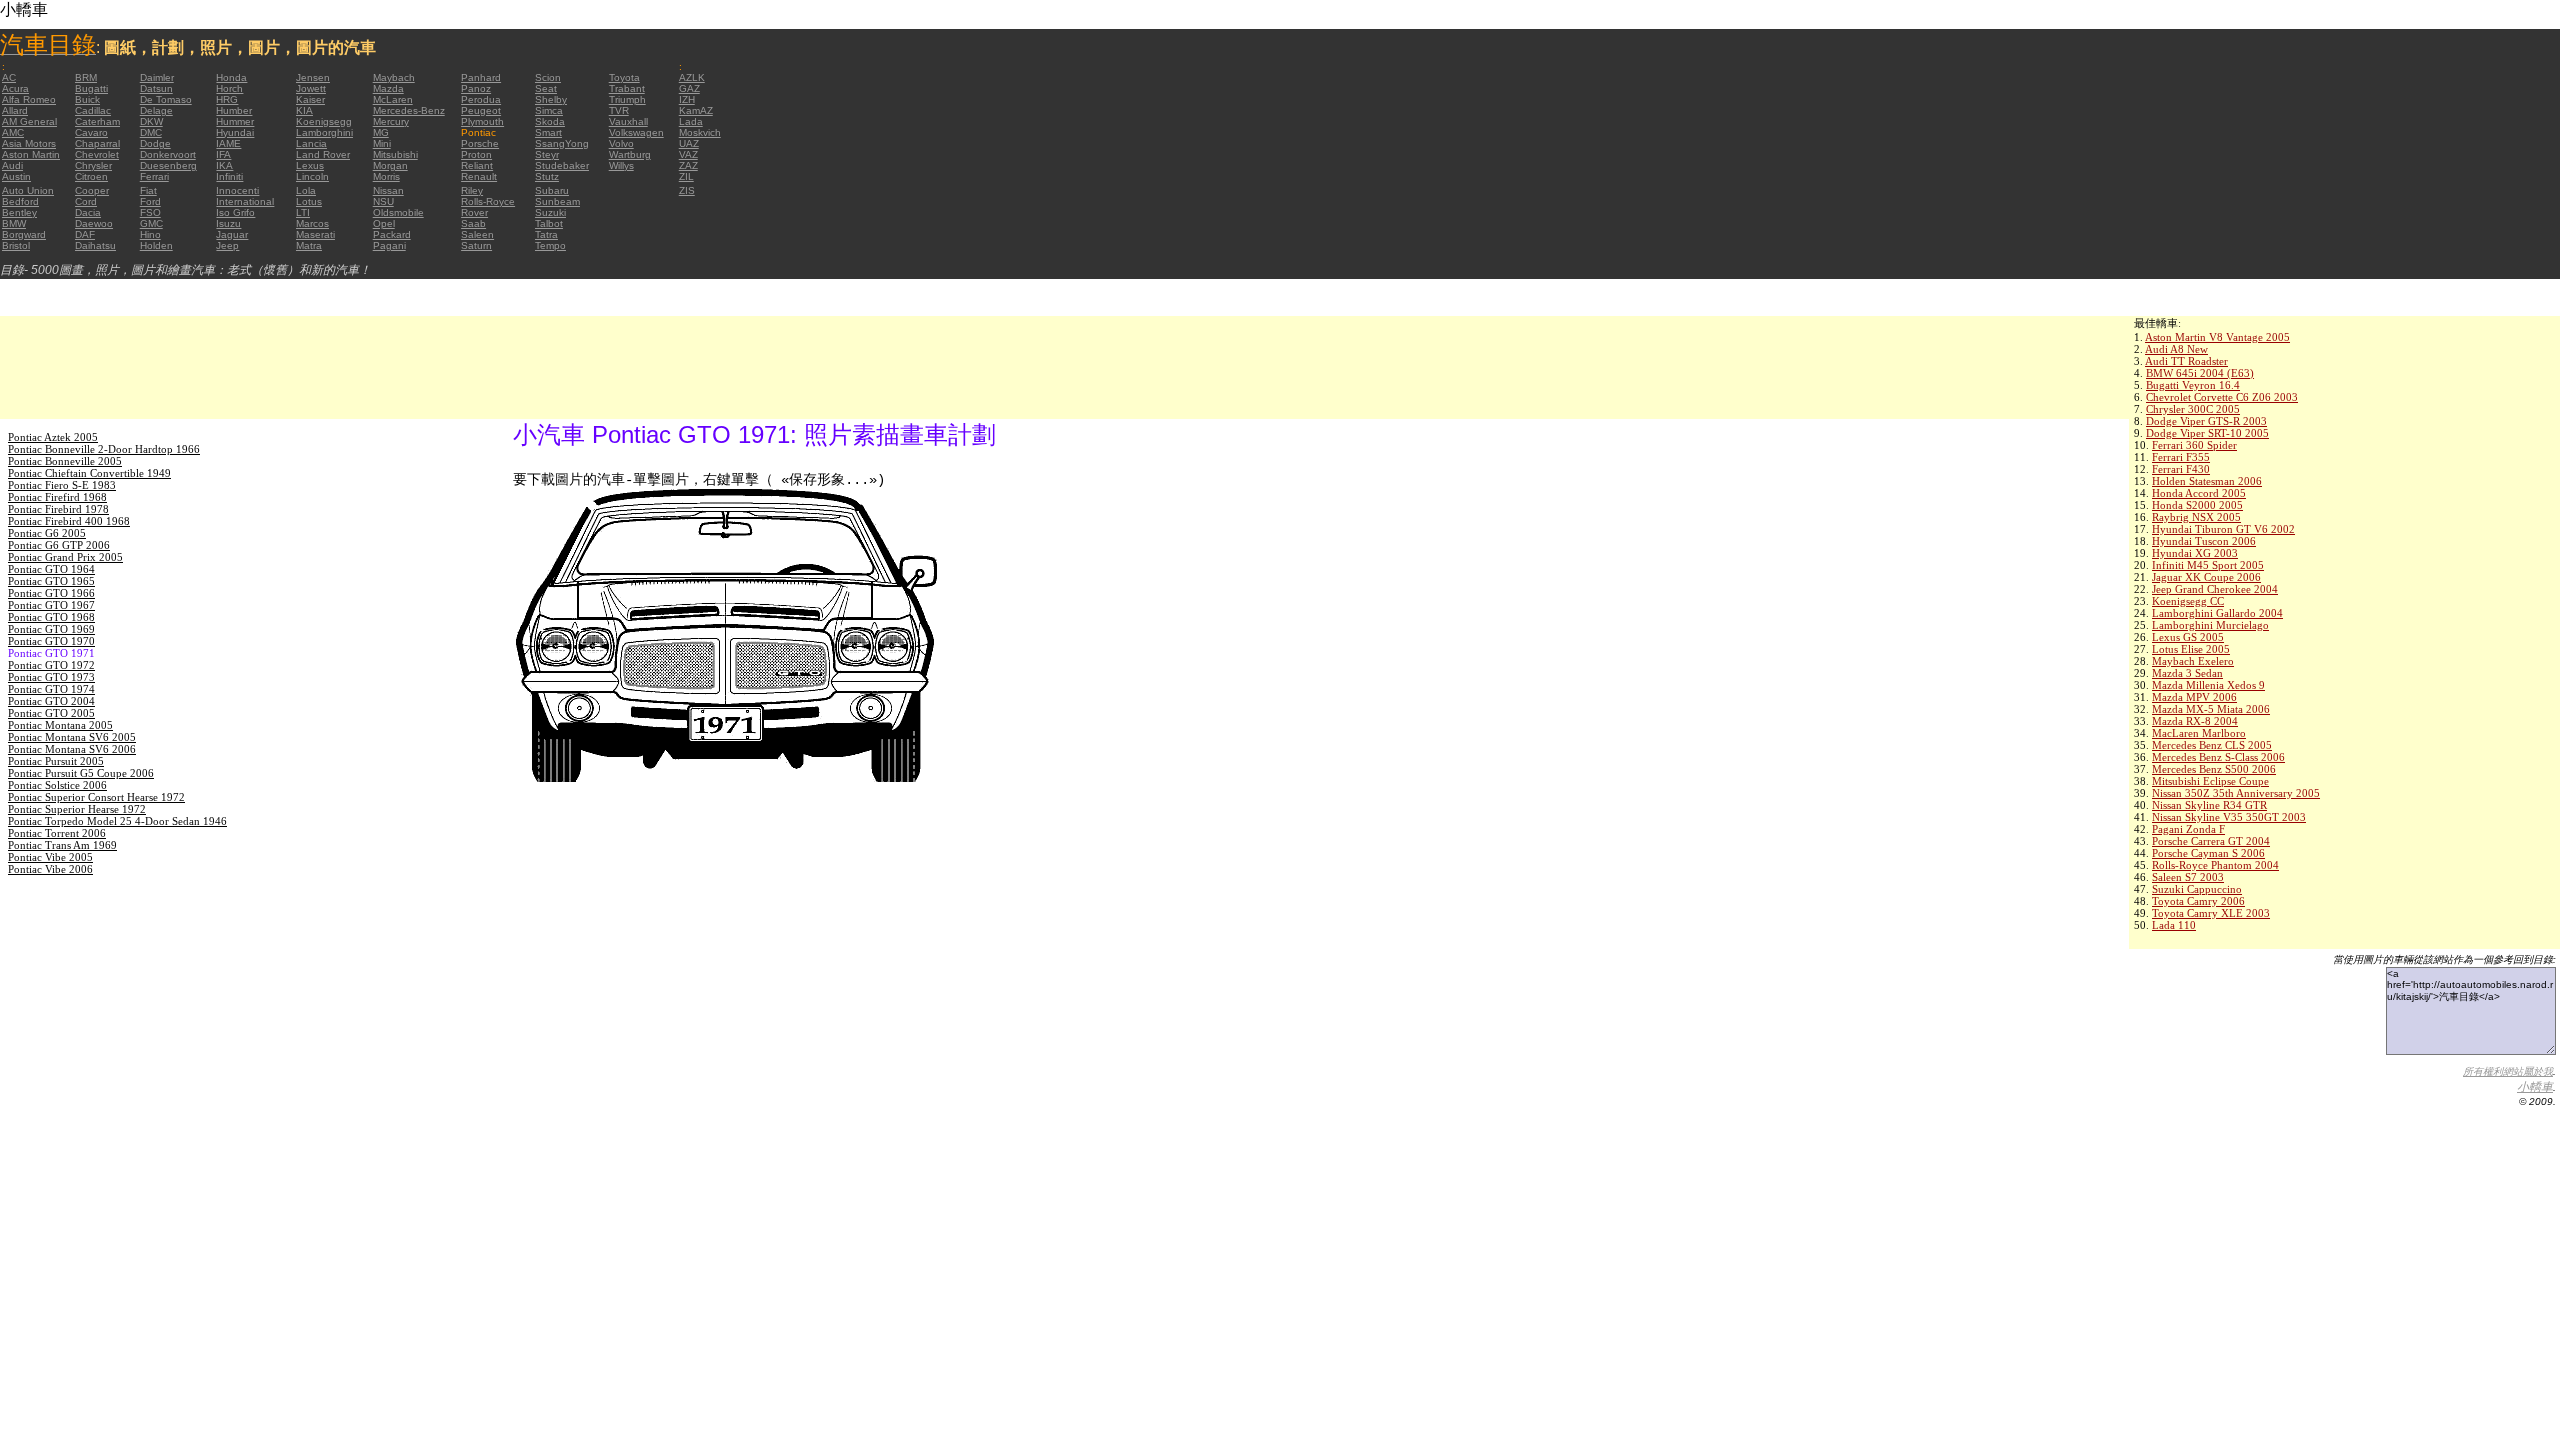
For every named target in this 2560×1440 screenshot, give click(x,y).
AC (9, 77)
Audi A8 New (2176, 349)
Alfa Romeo (29, 99)
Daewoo (94, 223)
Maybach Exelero (2193, 661)
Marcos (312, 223)
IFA (223, 154)
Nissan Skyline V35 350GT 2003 (2229, 817)
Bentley (19, 212)
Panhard (481, 77)
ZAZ (688, 165)
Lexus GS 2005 (2188, 637)
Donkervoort (168, 154)
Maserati (315, 234)
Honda (231, 77)
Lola (306, 190)
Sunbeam (557, 201)
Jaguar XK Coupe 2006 (2206, 577)
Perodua (481, 99)
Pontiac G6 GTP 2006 (59, 545)
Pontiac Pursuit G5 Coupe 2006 (81, 773)
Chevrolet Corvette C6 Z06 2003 (2222, 397)
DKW (151, 121)
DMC (151, 132)
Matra (309, 245)
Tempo (550, 245)
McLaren (393, 99)
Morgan (390, 165)
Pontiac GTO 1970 (51, 641)
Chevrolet (97, 154)
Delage (156, 110)
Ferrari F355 (2181, 457)
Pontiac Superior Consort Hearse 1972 (96, 797)
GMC (151, 223)
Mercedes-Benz (409, 110)
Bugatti (91, 88)
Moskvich (700, 132)
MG (381, 132)
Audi (12, 165)
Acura (15, 88)
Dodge (155, 143)
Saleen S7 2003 (2188, 877)
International (245, 201)
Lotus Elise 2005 (2191, 649)
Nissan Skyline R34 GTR (2209, 805)
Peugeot (481, 110)
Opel (384, 223)
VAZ (688, 154)
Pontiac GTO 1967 (51, 605)
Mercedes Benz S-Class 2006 (2218, 757)
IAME (228, 143)
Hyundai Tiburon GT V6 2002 (2223, 529)
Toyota (624, 77)
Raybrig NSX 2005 (2196, 517)
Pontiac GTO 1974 (51, 689)
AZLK (692, 77)
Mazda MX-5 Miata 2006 (2211, 709)
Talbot (549, 223)
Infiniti (229, 176)
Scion (548, 77)
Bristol (16, 245)
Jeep (227, 245)
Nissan (388, 190)
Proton (476, 154)
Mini (382, 143)
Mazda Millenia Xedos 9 (2208, 685)
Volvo (621, 143)
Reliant (477, 165)
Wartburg (630, 154)
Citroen (91, 176)
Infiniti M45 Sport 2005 (2208, 565)
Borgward (24, 234)
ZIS (687, 190)
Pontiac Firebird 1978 (58, 509)
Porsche (480, 143)
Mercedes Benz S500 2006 (2214, 769)
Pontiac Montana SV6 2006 (72, 749)
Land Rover (323, 154)
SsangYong (562, 143)
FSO (150, 212)
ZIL (686, 176)
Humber (234, 110)
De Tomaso (166, 99)
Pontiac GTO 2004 (51, 701)
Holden (156, 245)
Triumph (627, 99)
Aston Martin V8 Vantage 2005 (2217, 337)
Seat (546, 88)
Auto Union (28, 190)
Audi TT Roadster (2186, 361)
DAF (85, 234)
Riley (472, 190)
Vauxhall (628, 121)
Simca (549, 110)
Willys (621, 165)
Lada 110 (2174, 925)
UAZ (689, 143)
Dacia (88, 212)
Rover (474, 212)
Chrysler (93, 165)
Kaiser (310, 99)
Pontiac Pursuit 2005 (56, 761)
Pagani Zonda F (2188, 829)
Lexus (310, 165)
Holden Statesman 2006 (2207, 481)
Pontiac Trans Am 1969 (62, 845)
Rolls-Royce (488, 201)
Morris (386, 176)
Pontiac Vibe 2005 (50, 857)
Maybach (394, 77)
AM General (29, 121)
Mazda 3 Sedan (2187, 673)
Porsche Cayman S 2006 (2208, 853)
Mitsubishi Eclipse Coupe (2210, 781)
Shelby (551, 99)
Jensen (313, 77)
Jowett (311, 88)
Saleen (477, 234)
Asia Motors (29, 143)
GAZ (689, 88)
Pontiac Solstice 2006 (57, 785)
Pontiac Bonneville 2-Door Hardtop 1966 (104, 449)
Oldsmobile (398, 212)
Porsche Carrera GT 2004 (2211, 841)
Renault (479, 176)
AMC (13, 132)
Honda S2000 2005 (2197, 505)
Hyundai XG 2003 (2195, 553)
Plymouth (482, 121)
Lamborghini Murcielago (2210, 625)
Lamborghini (324, 132)
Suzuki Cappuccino (2197, 889)
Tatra (546, 234)
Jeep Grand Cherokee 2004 (2215, 589)
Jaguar (232, 234)
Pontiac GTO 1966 (51, 593)
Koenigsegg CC (2188, 601)
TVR (619, 110)
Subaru (552, 190)
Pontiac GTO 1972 (51, 665)
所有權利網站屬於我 (2508, 1071)
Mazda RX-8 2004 (2195, 721)
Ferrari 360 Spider (2194, 445)
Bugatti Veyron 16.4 (2193, 385)
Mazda (388, 88)
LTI (303, 212)
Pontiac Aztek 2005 (53, 437)
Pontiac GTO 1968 (51, 617)
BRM (86, 77)
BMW (14, 223)
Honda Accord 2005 (2199, 493)
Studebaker (562, 165)
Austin (16, 176)
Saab (473, 223)
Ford (150, 201)
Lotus (309, 201)
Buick (87, 99)
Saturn (476, 245)
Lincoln (312, 176)
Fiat (148, 190)
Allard (15, 110)
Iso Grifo (235, 212)
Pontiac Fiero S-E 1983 (62, 485)
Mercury (391, 121)
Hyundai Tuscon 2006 (2204, 541)
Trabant (627, 88)
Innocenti (237, 190)
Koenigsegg (324, 121)
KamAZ (696, 110)
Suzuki (550, 212)
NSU (383, 201)
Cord (86, 201)
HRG (227, 99)
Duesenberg (168, 165)
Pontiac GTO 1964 (51, 569)
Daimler (157, 77)
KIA (304, 110)
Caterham (97, 121)
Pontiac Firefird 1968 (57, 497)
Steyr (547, 154)
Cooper (92, 190)
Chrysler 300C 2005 (2193, 409)
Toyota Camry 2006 (2198, 901)
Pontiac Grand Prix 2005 (65, 557)
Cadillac (93, 110)
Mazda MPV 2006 (2194, 697)
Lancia (311, 143)
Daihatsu (95, 245)
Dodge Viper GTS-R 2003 (2206, 421)
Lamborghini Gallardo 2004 (2217, 613)
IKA (224, 165)
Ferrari (154, 176)
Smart (548, 132)
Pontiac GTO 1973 (51, 677)
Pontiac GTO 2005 (51, 713)
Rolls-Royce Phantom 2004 (2215, 865)
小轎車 (2535, 1087)
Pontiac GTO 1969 (51, 629)
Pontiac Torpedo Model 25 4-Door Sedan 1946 (117, 821)
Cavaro (91, 132)
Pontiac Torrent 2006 (57, 833)
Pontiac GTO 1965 (51, 581)
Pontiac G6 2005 (47, 533)
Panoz (476, 88)
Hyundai (235, 132)
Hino (150, 234)
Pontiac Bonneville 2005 (65, 461)
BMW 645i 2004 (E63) (2200, 373)
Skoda (550, 121)
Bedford (20, 201)
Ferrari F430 (2181, 469)
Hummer (235, 121)
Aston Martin (31, 154)
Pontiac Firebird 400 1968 (69, 521)
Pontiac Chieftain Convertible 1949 (89, 473)
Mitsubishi (395, 154)
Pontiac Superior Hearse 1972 (77, 809)
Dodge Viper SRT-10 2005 (2207, 433)
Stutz (547, 176)
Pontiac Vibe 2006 (50, 869)
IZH (687, 99)
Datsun (156, 88)
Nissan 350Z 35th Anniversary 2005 (2236, 793)
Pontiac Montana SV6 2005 (72, 737)
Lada (691, 121)
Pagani (389, 245)
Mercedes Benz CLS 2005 (2212, 745)
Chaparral (97, 143)
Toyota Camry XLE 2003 (2211, 913)
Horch (229, 88)
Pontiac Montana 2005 (60, 725)
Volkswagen (636, 132)
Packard (392, 234)
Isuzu (228, 223)
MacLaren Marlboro (2199, 733)
